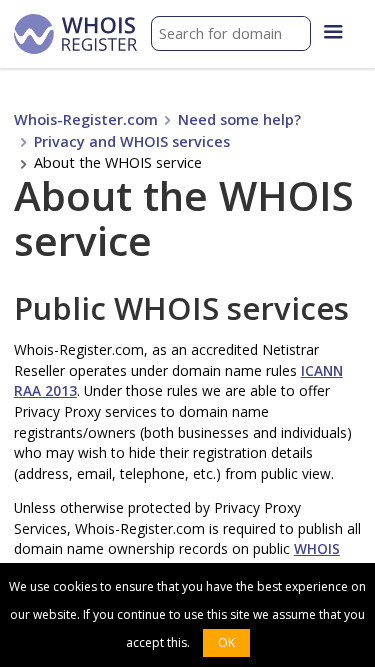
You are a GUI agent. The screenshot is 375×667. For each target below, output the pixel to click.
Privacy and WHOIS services (132, 141)
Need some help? (239, 119)
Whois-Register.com (86, 119)
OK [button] (226, 642)
